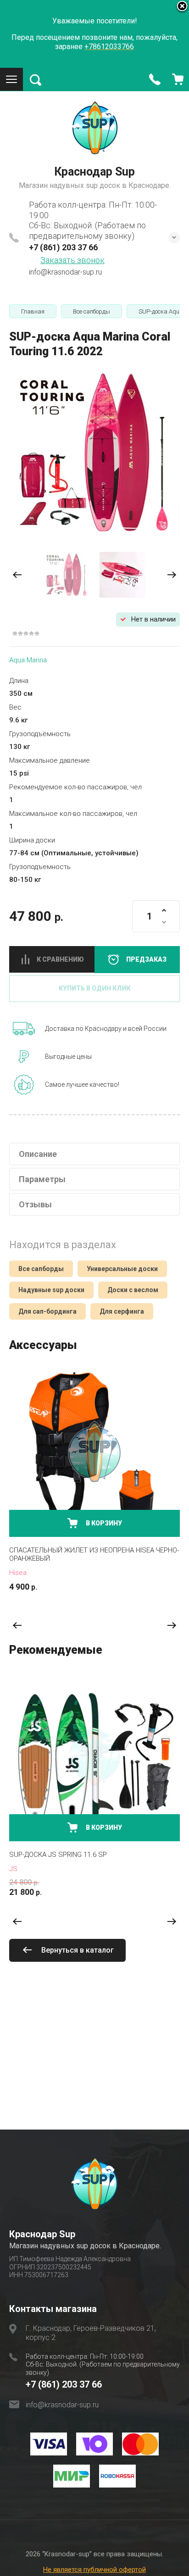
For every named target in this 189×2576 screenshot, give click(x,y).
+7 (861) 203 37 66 (63, 247)
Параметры (42, 1179)
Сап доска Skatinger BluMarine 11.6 (72, 1855)
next (172, 575)
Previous (17, 1626)
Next (172, 1626)
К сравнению (60, 959)
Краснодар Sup (94, 172)
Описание (38, 1154)
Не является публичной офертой (94, 2570)
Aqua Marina (28, 660)
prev (17, 575)
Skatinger (24, 1869)
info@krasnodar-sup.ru (65, 272)
